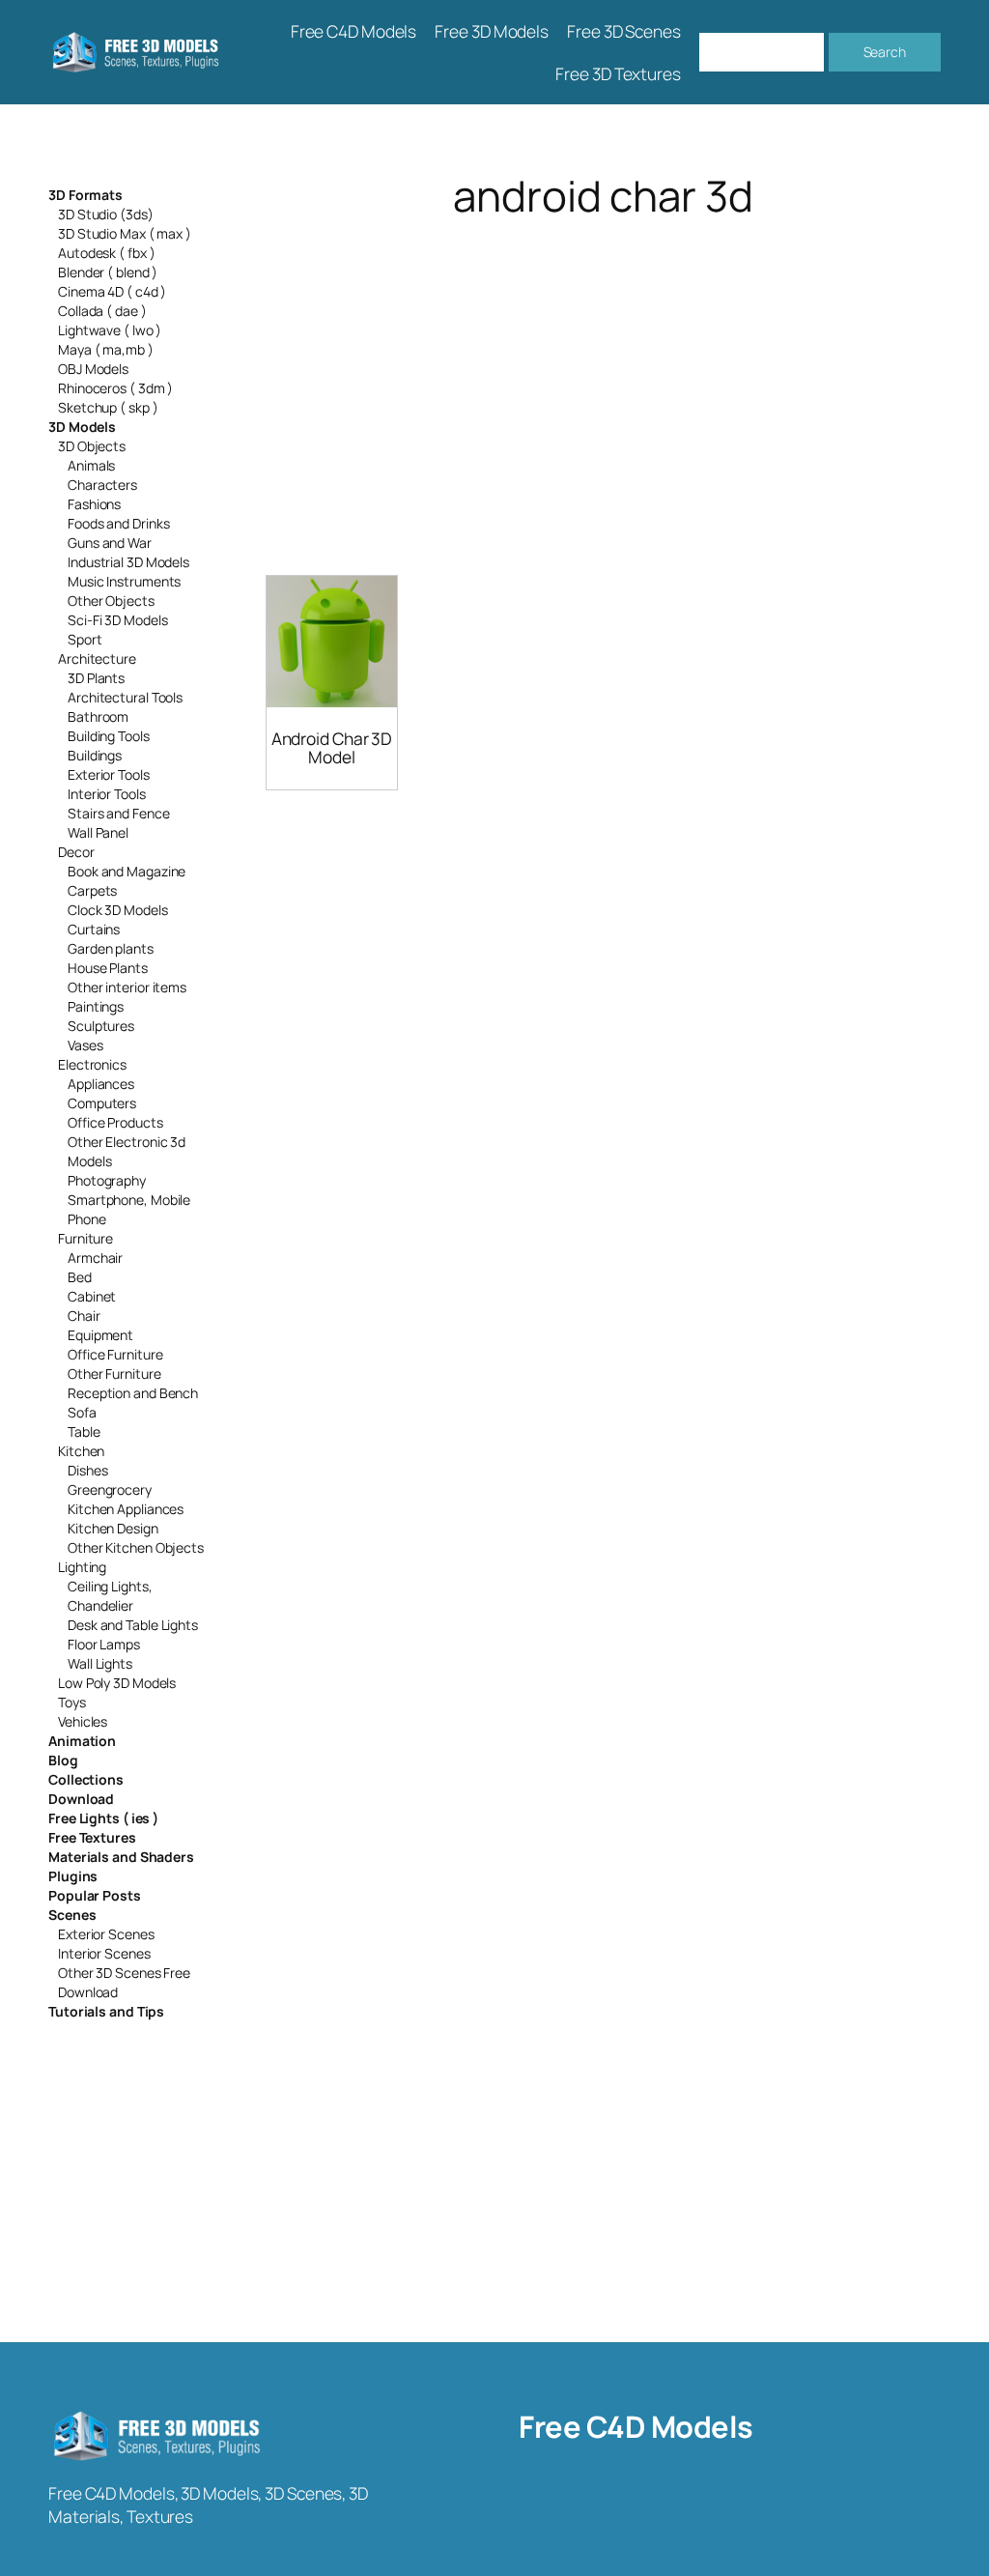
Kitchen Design (113, 1528)
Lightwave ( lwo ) (110, 330)
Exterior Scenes (106, 1934)
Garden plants (111, 948)
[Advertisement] (603, 373)
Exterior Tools (109, 774)
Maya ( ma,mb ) (106, 349)
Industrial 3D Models (128, 562)
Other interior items (127, 987)
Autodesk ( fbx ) (106, 253)
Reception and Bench (133, 1393)
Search (885, 52)
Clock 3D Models (118, 910)
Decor (76, 852)
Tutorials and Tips (106, 2011)
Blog (63, 1760)
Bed (80, 1277)
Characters (102, 485)
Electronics (92, 1064)
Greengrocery (110, 1489)
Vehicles (83, 1721)
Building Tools (109, 736)
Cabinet (92, 1296)
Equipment (100, 1335)
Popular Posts (95, 1895)
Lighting (82, 1567)
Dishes (87, 1470)
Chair (84, 1316)
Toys (72, 1702)
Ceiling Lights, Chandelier (110, 1596)
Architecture (97, 658)
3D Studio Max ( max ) (125, 233)
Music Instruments (124, 581)
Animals (91, 465)
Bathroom (98, 716)
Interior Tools (107, 794)
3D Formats (85, 195)
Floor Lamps (104, 1644)
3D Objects (92, 446)
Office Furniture (115, 1354)
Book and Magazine (127, 871)
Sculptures (101, 1026)
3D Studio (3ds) (106, 214)
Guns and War (110, 543)
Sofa (82, 1412)
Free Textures (92, 1837)
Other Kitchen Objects (136, 1547)
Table (84, 1431)
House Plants (108, 968)
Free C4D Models (636, 2426)
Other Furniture (114, 1374)
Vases (85, 1045)
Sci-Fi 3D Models (117, 620)
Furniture (85, 1238)
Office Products (115, 1122)
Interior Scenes (104, 1953)
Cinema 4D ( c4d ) (112, 291)
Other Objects (111, 601)
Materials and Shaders (121, 1857)
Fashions (94, 504)
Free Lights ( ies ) (103, 1818)
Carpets (92, 890)
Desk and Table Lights (133, 1625)
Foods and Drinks (118, 523)
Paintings (96, 1006)
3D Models (82, 427)
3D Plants (96, 678)
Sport (85, 639)
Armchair (95, 1258)
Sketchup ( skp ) (108, 407)
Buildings (95, 755)
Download (81, 1799)
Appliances (101, 1084)
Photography (107, 1180)
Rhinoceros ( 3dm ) (115, 388)
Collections (86, 1779)
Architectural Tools (125, 697)
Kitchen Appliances (126, 1509)
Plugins (73, 1876)
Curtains (94, 929)
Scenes (72, 1915)
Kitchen (81, 1451)
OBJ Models (93, 369)
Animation (82, 1741)
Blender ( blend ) (108, 272)
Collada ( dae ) (102, 311)
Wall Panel (98, 832)
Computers (102, 1103)
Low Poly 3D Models (117, 1683)
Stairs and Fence (118, 813)
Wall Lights (100, 1663)
